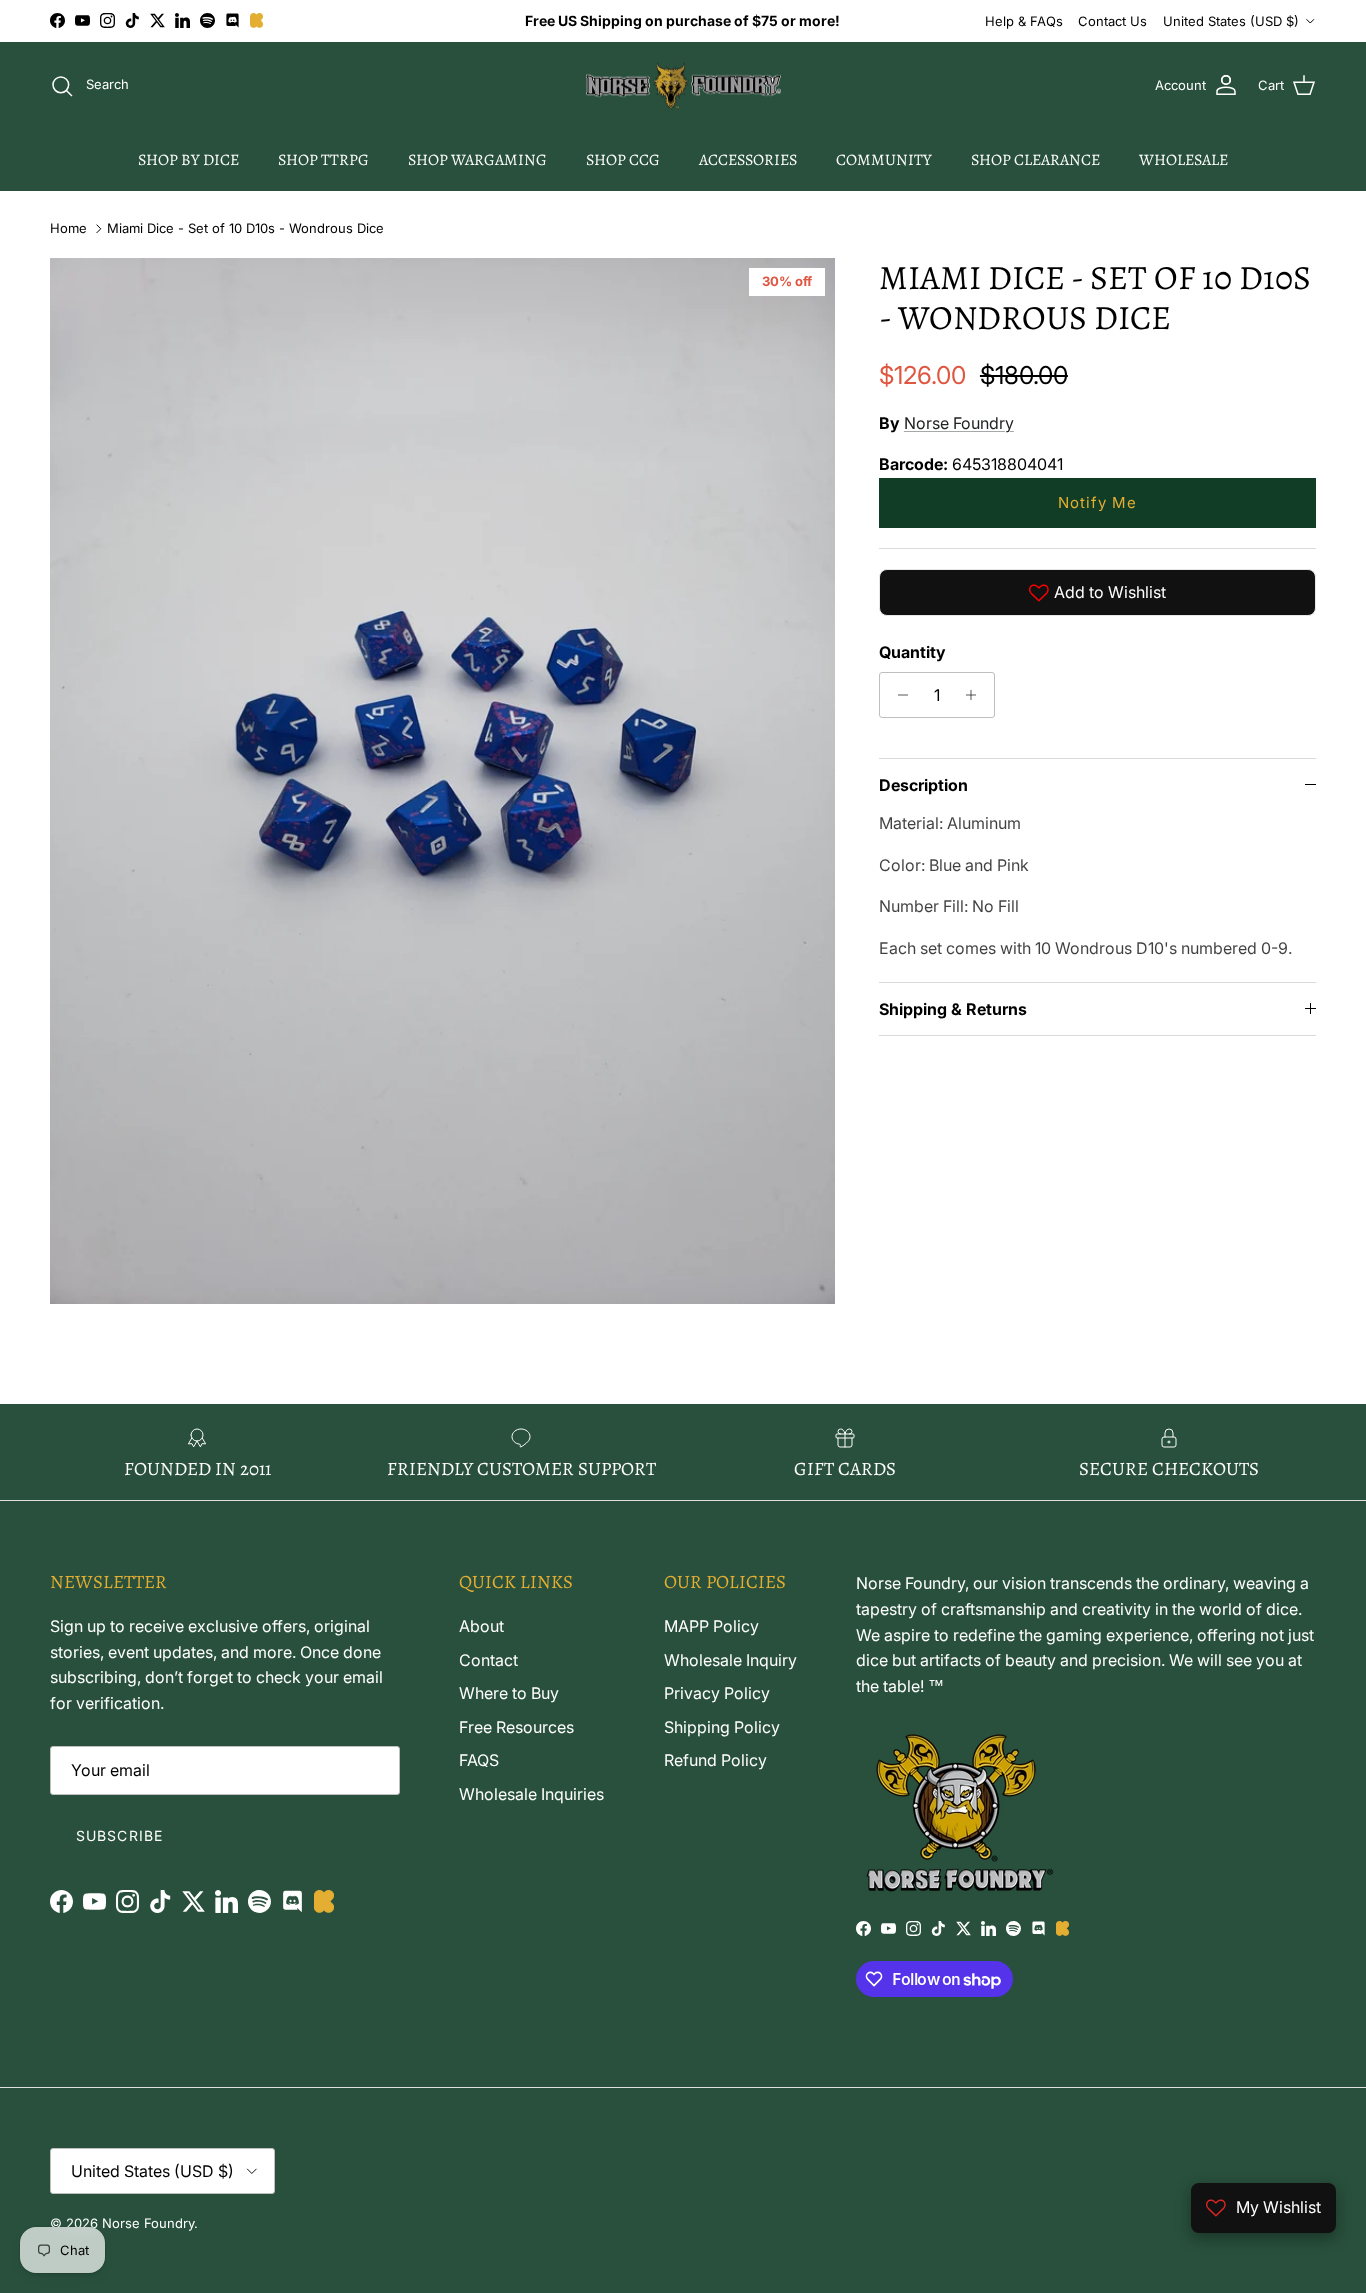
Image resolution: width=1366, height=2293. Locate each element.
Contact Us (1112, 21)
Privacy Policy (717, 1693)
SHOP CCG (623, 160)
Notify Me (1097, 502)
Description (923, 785)
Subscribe (119, 1835)
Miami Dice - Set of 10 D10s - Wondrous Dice (245, 228)
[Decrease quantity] (897, 695)
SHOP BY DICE (188, 160)
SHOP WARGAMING (477, 160)
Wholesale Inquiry (730, 1660)
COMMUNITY (884, 160)
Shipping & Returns (953, 1009)
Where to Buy (509, 1693)
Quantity (912, 652)
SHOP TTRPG (323, 160)
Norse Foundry (959, 423)
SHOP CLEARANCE (1035, 160)
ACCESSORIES (748, 160)
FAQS (479, 1760)
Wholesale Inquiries (531, 1794)
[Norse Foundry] (683, 86)
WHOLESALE (1183, 160)
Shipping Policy (722, 1727)
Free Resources (516, 1727)
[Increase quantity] (976, 695)
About (481, 1626)
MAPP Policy (711, 1626)
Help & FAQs (1024, 21)
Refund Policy (715, 1760)
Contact (488, 1660)
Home (68, 228)
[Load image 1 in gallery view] (442, 781)
